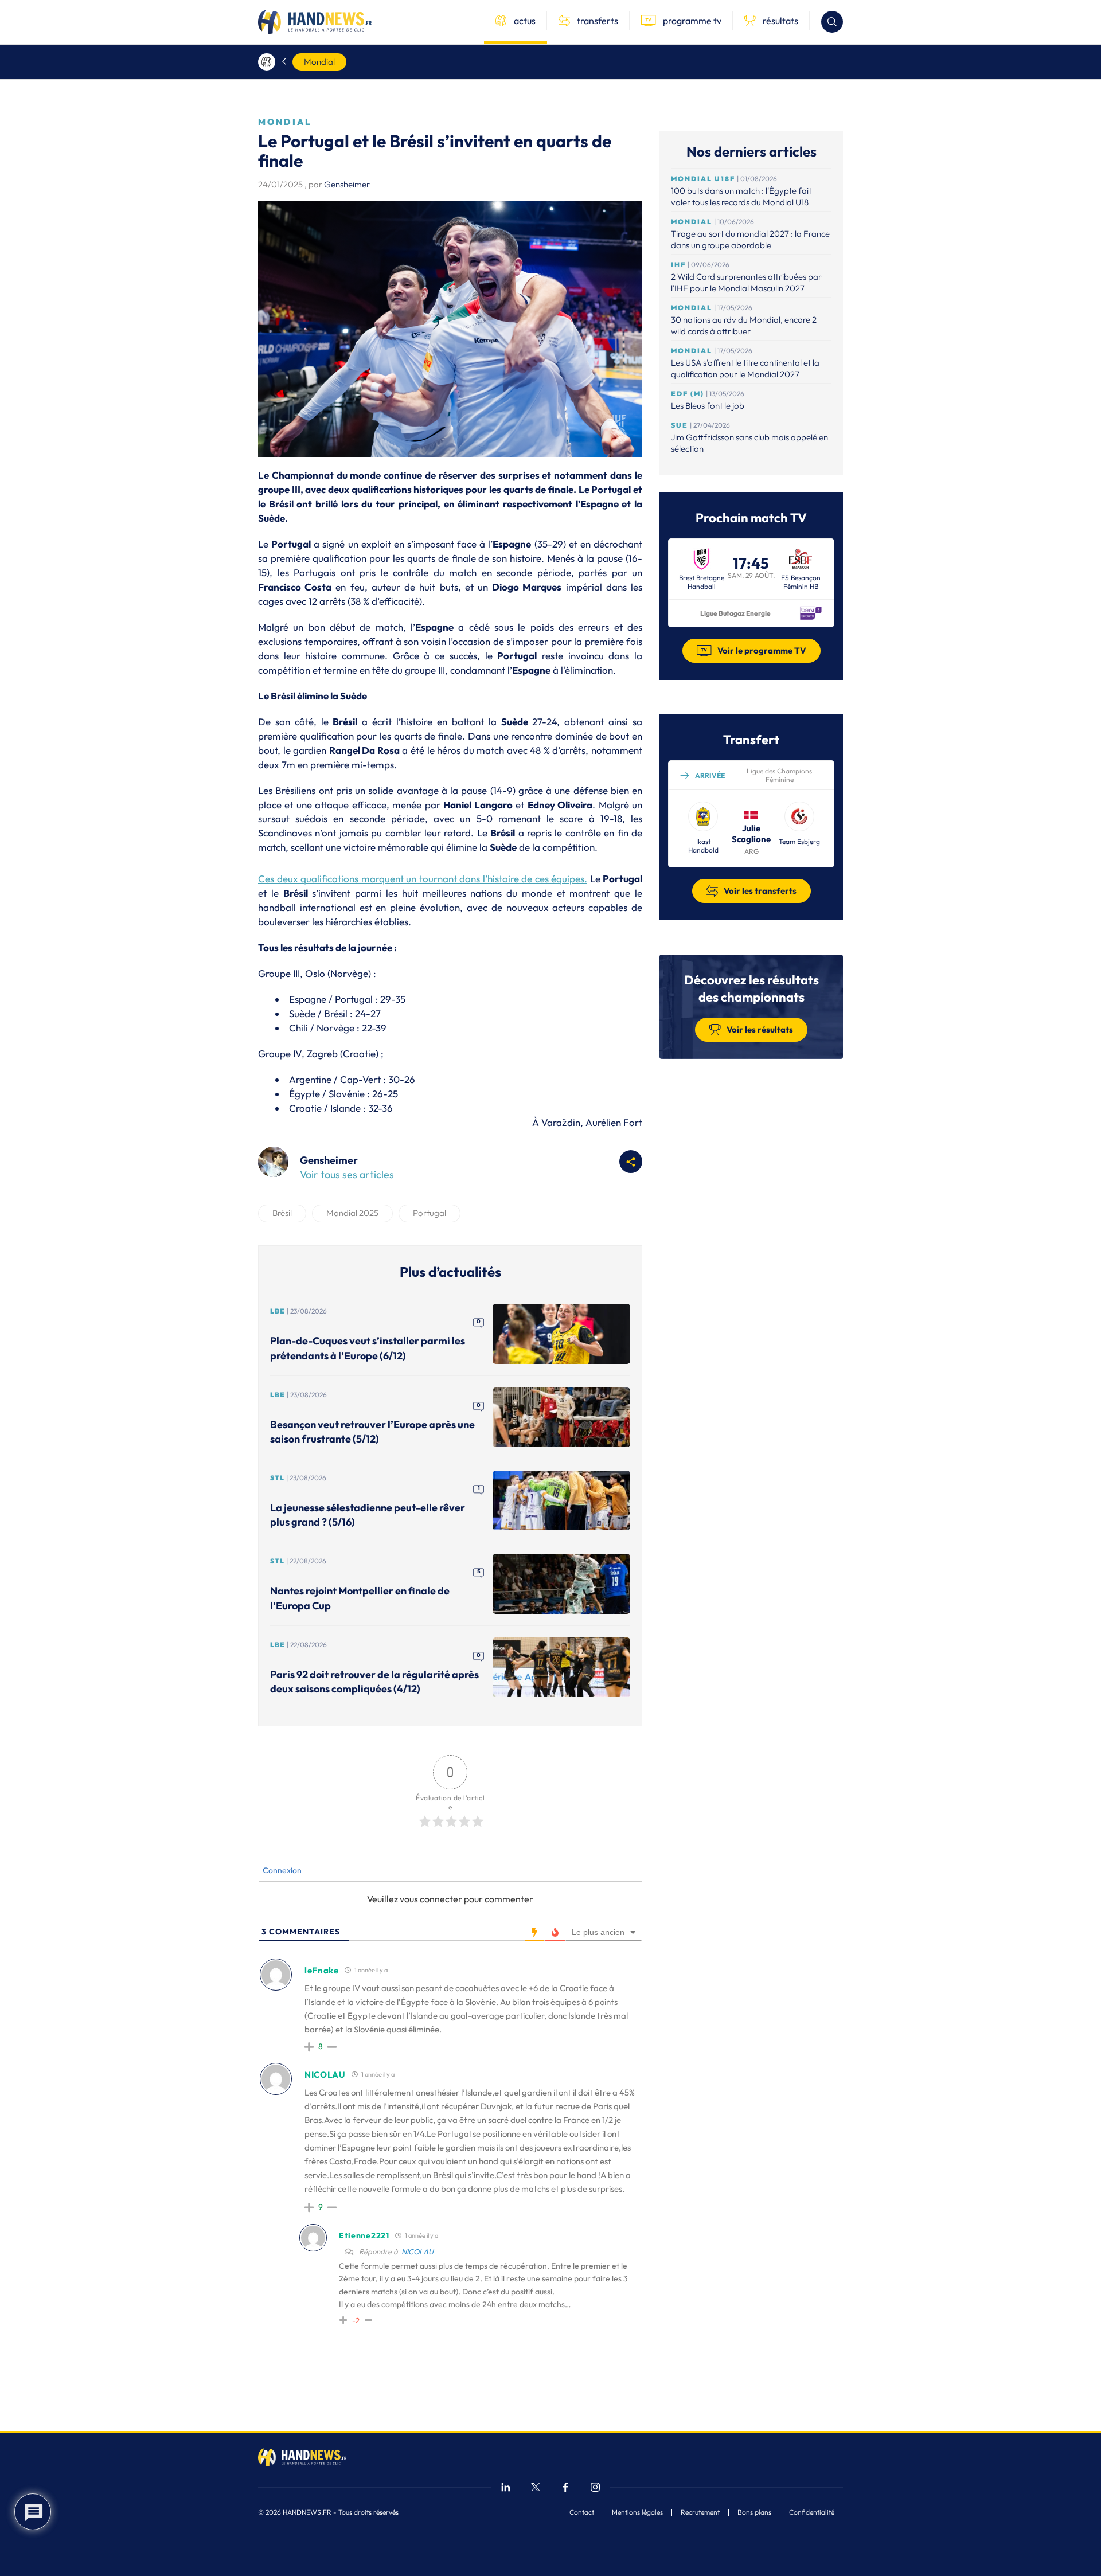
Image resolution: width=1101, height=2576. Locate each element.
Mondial (319, 62)
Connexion (281, 1870)
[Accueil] (267, 62)
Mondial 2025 (352, 1213)
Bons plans (754, 2512)
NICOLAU (417, 2251)
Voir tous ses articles (347, 1174)
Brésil (282, 1213)
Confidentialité (812, 2512)
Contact (582, 2512)
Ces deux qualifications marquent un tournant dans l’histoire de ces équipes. (423, 879)
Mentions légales (637, 2512)
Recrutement (700, 2512)
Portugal (430, 1213)
